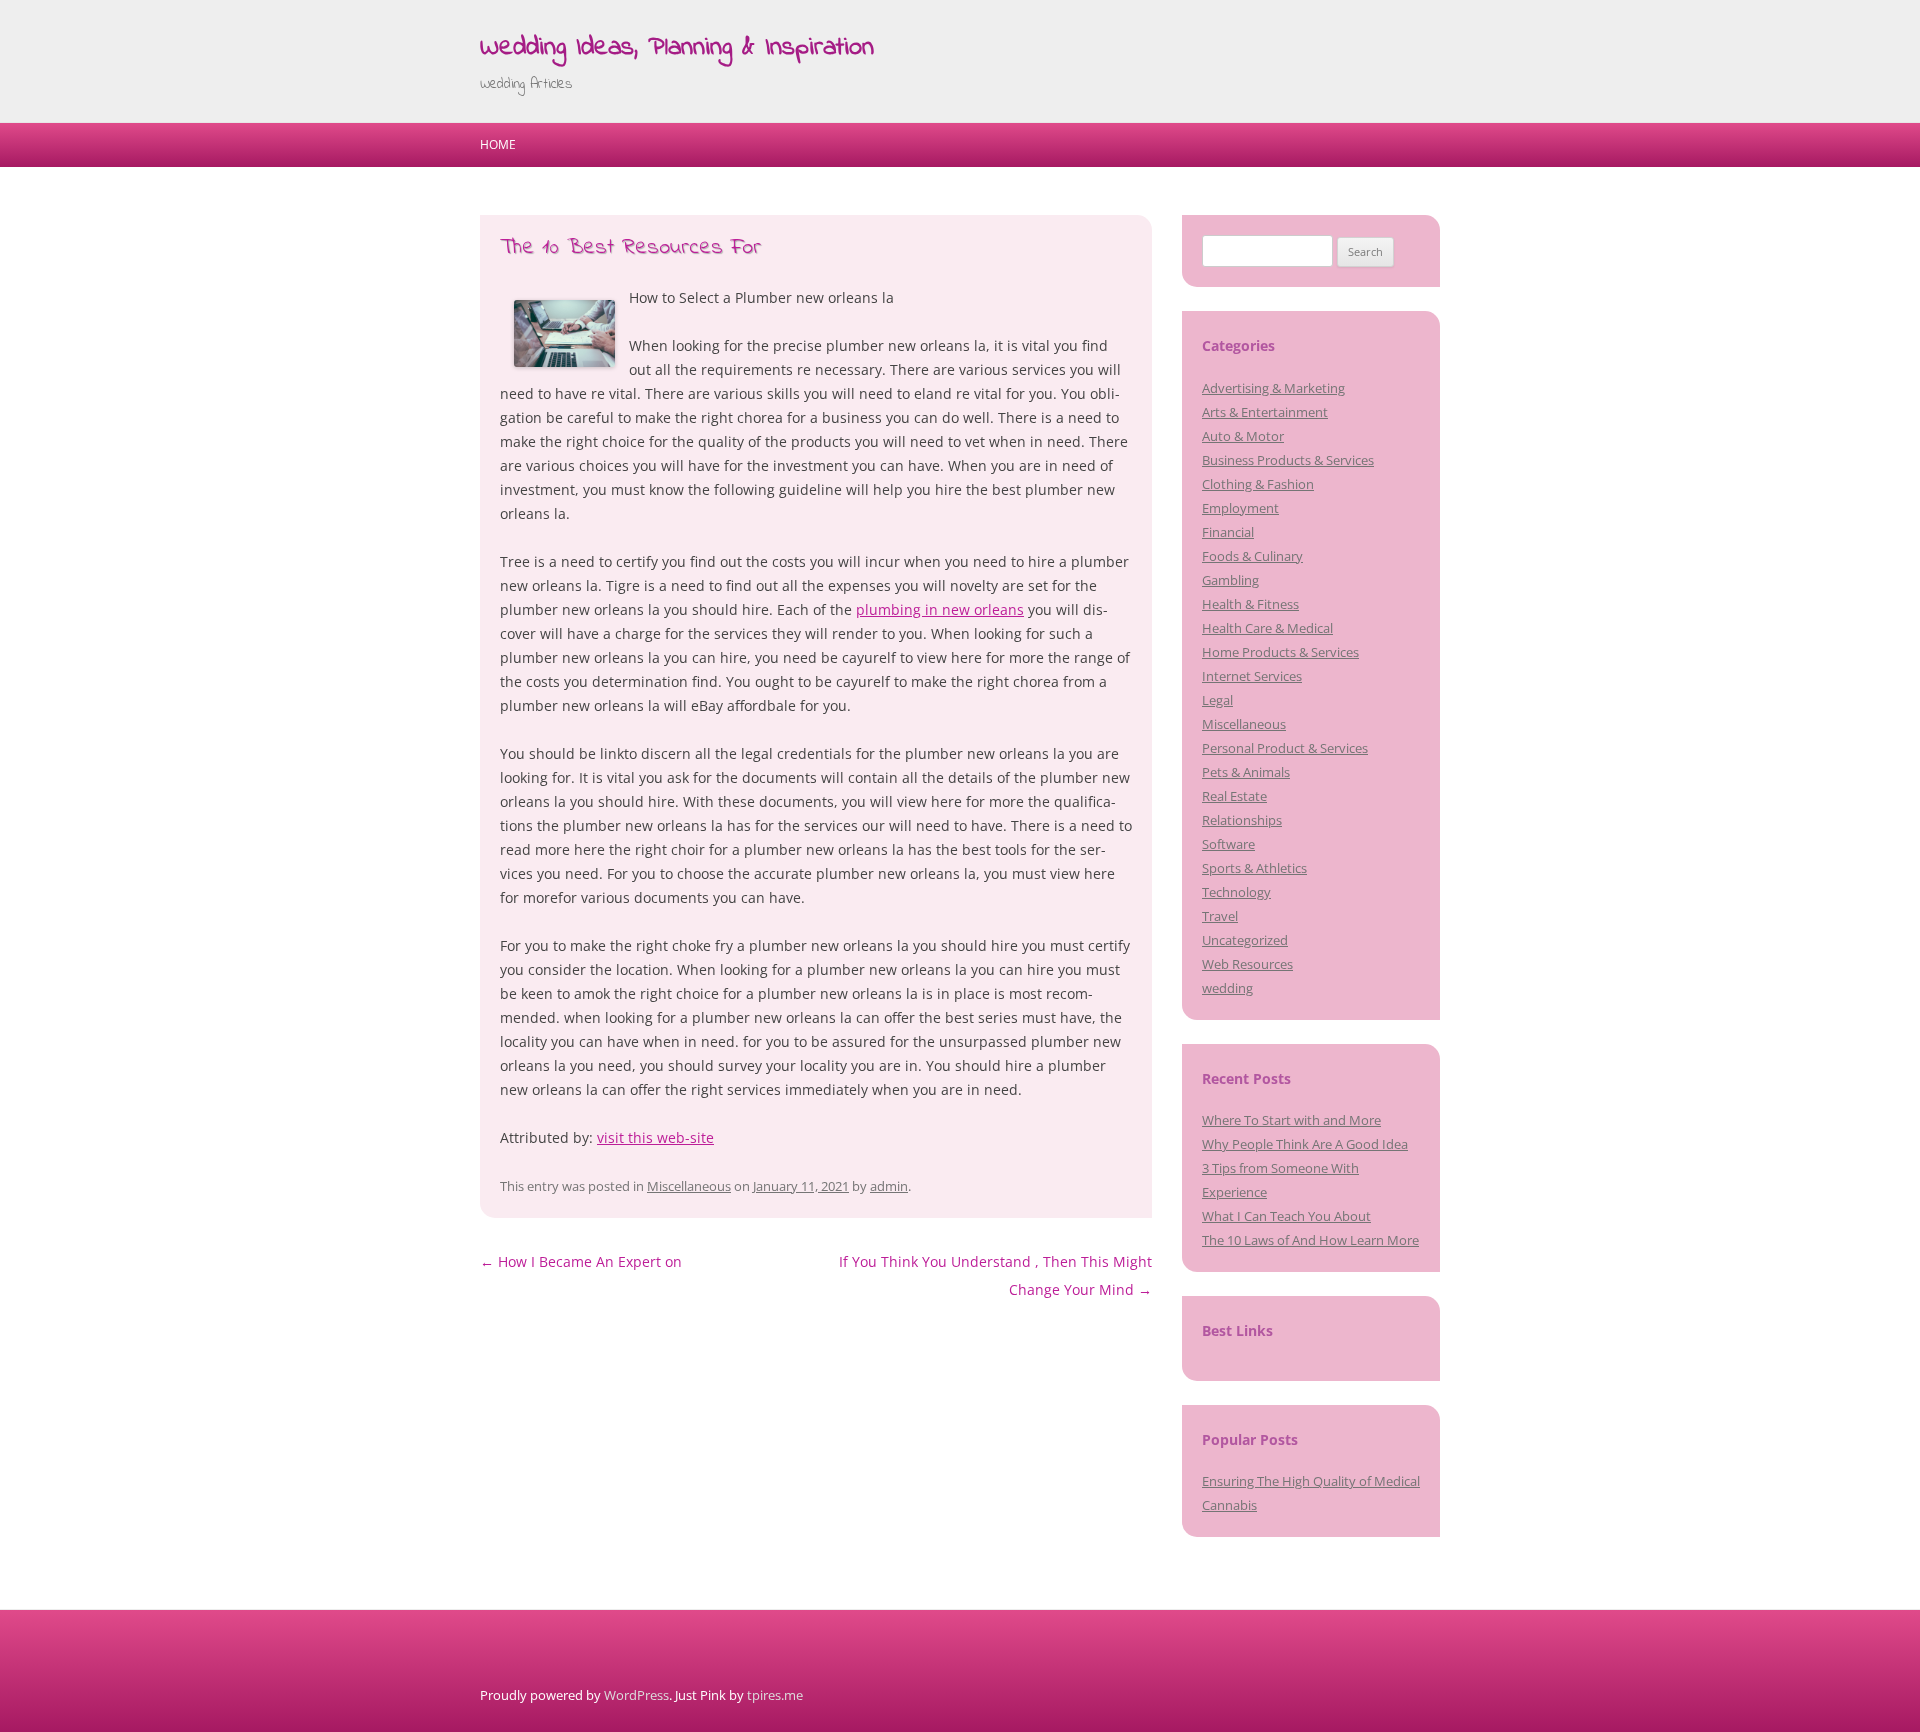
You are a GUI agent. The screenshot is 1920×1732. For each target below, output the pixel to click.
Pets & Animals (1246, 772)
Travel (1220, 916)
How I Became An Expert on (581, 1261)
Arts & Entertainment (1265, 412)
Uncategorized (1245, 940)
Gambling (1230, 580)
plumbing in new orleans (940, 609)
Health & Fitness (1250, 604)
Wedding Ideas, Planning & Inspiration (677, 48)
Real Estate (1234, 796)
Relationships (1242, 820)
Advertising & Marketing (1273, 388)
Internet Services (1252, 676)
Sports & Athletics (1254, 868)
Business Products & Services (1288, 460)
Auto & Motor (1243, 436)
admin (889, 1186)
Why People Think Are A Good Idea (1305, 1144)
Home (498, 144)
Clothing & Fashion (1258, 484)
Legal (1217, 700)
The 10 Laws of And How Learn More (1310, 1240)
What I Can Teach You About (1286, 1216)
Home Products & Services (1280, 652)
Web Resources (1247, 964)
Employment (1240, 508)
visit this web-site (655, 1137)
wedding (1227, 988)
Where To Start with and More (1291, 1120)
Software (1228, 844)
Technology (1236, 892)
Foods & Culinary (1252, 556)
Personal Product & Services (1285, 748)
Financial (1228, 532)
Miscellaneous (689, 1186)
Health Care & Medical (1267, 628)
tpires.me (775, 1695)
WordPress (636, 1695)
